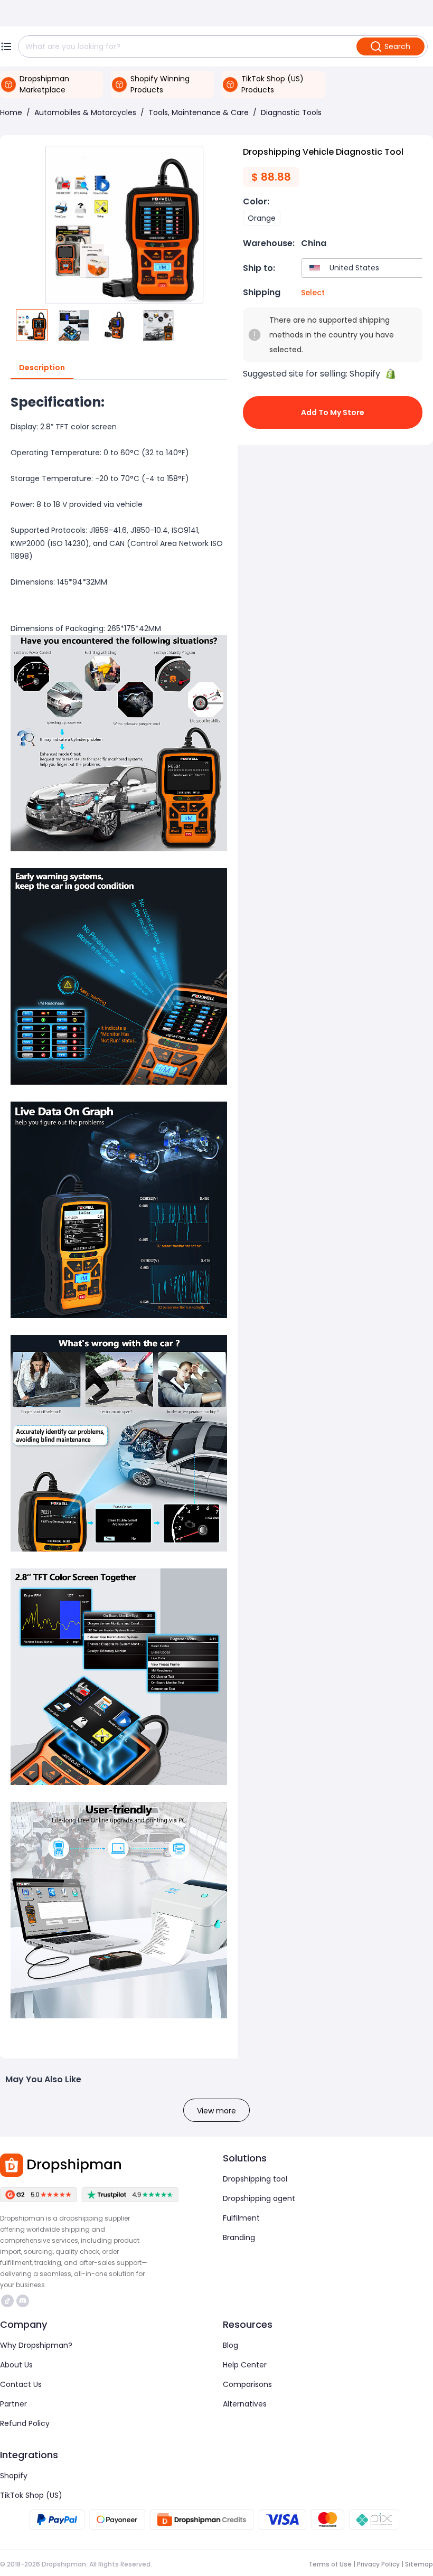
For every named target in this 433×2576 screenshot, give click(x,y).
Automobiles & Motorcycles (85, 112)
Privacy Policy (378, 2564)
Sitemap (419, 2564)
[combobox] (365, 268)
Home (11, 112)
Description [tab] (42, 368)
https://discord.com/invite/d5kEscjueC (24, 2301)
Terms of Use (330, 2564)
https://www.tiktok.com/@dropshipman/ (9, 2301)
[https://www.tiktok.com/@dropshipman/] (7, 2301)
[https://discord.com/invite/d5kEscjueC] (23, 2301)
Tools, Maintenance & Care (199, 112)
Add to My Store (333, 412)
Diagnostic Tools (291, 112)
